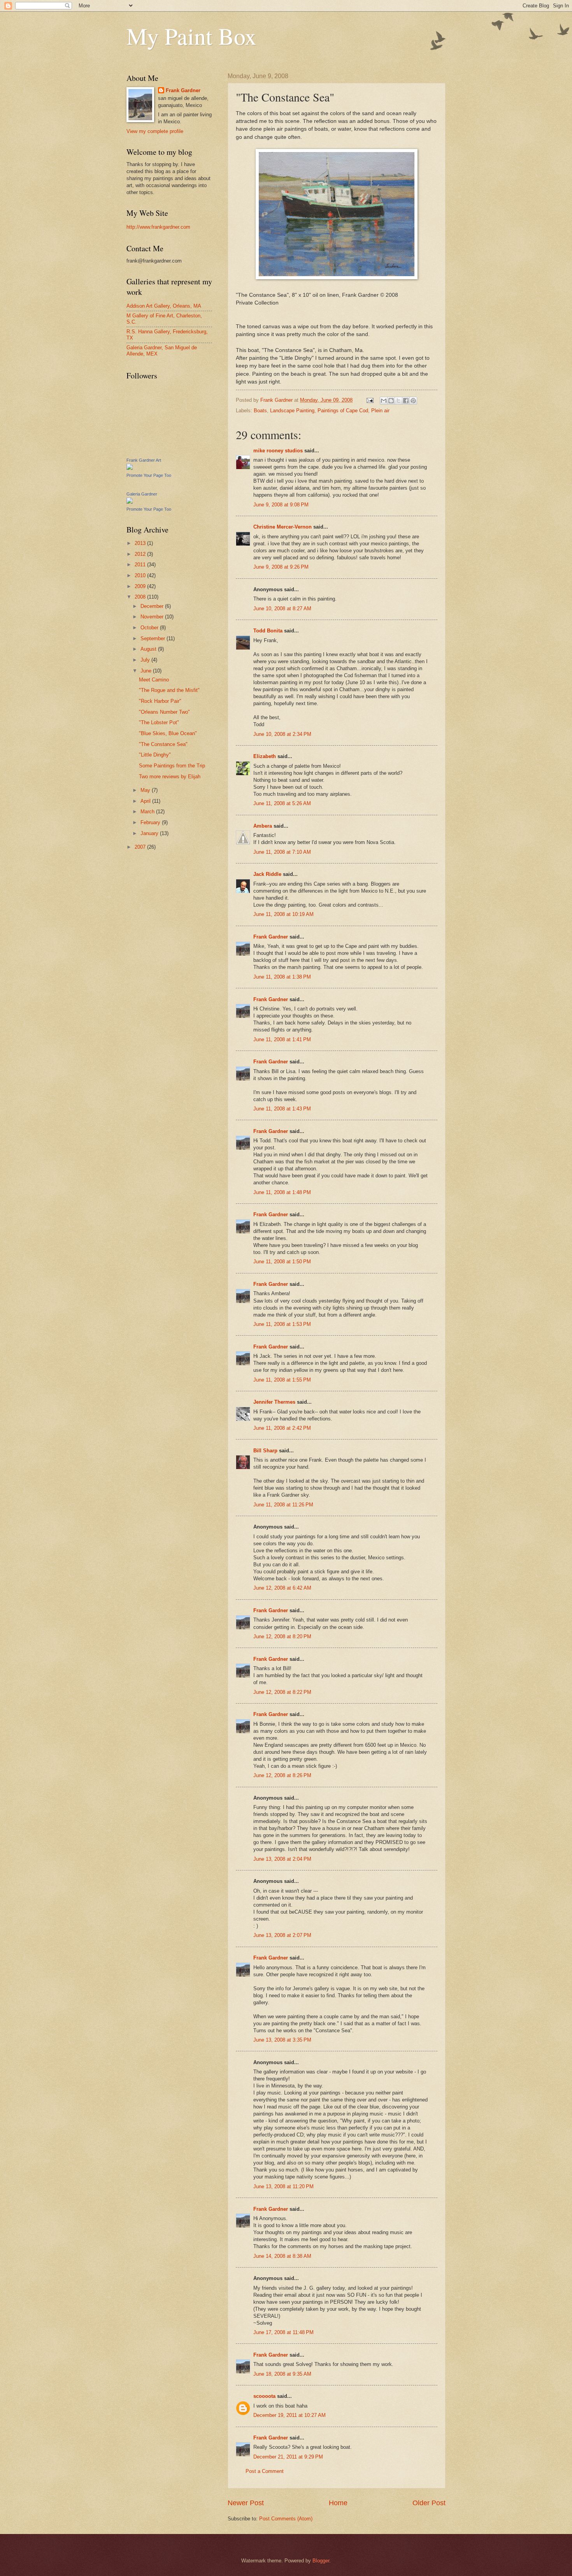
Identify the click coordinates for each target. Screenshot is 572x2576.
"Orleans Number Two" (164, 712)
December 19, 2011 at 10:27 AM (290, 2415)
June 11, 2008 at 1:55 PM (282, 1380)
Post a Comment (265, 2471)
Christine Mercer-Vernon (282, 527)
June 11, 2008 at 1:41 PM (282, 1039)
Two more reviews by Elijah (170, 777)
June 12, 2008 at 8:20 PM (282, 1636)
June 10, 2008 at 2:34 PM (282, 734)
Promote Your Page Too (149, 475)
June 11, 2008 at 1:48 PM (282, 1192)
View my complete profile (155, 131)
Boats (260, 411)
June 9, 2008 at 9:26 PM (281, 567)
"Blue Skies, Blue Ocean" (168, 733)
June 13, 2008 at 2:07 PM (282, 1935)
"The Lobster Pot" (159, 722)
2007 (141, 847)
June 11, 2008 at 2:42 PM (282, 1428)
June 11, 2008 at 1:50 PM (282, 1262)
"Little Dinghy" (155, 755)
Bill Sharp (265, 1451)
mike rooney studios (278, 451)
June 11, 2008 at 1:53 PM (282, 1324)
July (146, 660)
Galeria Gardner (142, 494)
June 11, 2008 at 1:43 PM (282, 1109)
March (148, 812)
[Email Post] (370, 400)
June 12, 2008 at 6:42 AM (282, 1588)
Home (338, 2503)
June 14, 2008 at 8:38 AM (282, 2256)
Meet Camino (154, 680)
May (146, 790)
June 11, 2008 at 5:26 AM (282, 803)
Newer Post (246, 2503)
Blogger (321, 2561)
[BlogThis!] (391, 401)
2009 (141, 586)
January (150, 833)
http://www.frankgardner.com (158, 227)
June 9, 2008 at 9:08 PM (281, 505)
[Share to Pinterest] (413, 401)
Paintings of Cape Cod (343, 411)
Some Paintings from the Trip (172, 766)
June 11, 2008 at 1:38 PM (282, 977)
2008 (141, 597)
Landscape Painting (292, 411)
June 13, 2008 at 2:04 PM (282, 1859)
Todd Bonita (268, 631)
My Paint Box (191, 36)
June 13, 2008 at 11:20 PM (283, 2186)
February (151, 822)
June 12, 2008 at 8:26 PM (282, 1775)
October (150, 628)
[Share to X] (398, 401)
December (153, 606)
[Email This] (384, 401)
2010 (141, 575)
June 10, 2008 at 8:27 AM (282, 609)
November (153, 617)
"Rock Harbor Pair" (160, 701)
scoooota (264, 2396)
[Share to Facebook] (406, 401)
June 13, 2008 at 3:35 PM (282, 2040)
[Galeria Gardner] (130, 502)
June (147, 671)
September (154, 638)
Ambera (263, 826)
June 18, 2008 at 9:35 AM (282, 2374)
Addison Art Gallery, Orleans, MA (164, 306)
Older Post (429, 2503)
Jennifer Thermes (274, 1402)
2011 (141, 565)
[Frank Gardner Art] (130, 468)
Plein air (380, 411)
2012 (141, 554)
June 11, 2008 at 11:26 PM (283, 1505)
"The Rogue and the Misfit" (169, 690)
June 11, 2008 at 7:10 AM (282, 852)
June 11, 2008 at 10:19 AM (283, 914)
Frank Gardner (271, 937)
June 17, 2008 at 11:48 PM (283, 2332)
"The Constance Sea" (163, 744)
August (149, 649)
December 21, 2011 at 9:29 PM (288, 2457)
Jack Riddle (267, 874)
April (146, 801)
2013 (141, 543)
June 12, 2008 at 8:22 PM (282, 1692)
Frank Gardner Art (144, 460)
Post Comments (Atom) (286, 2519)
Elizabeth (265, 756)
